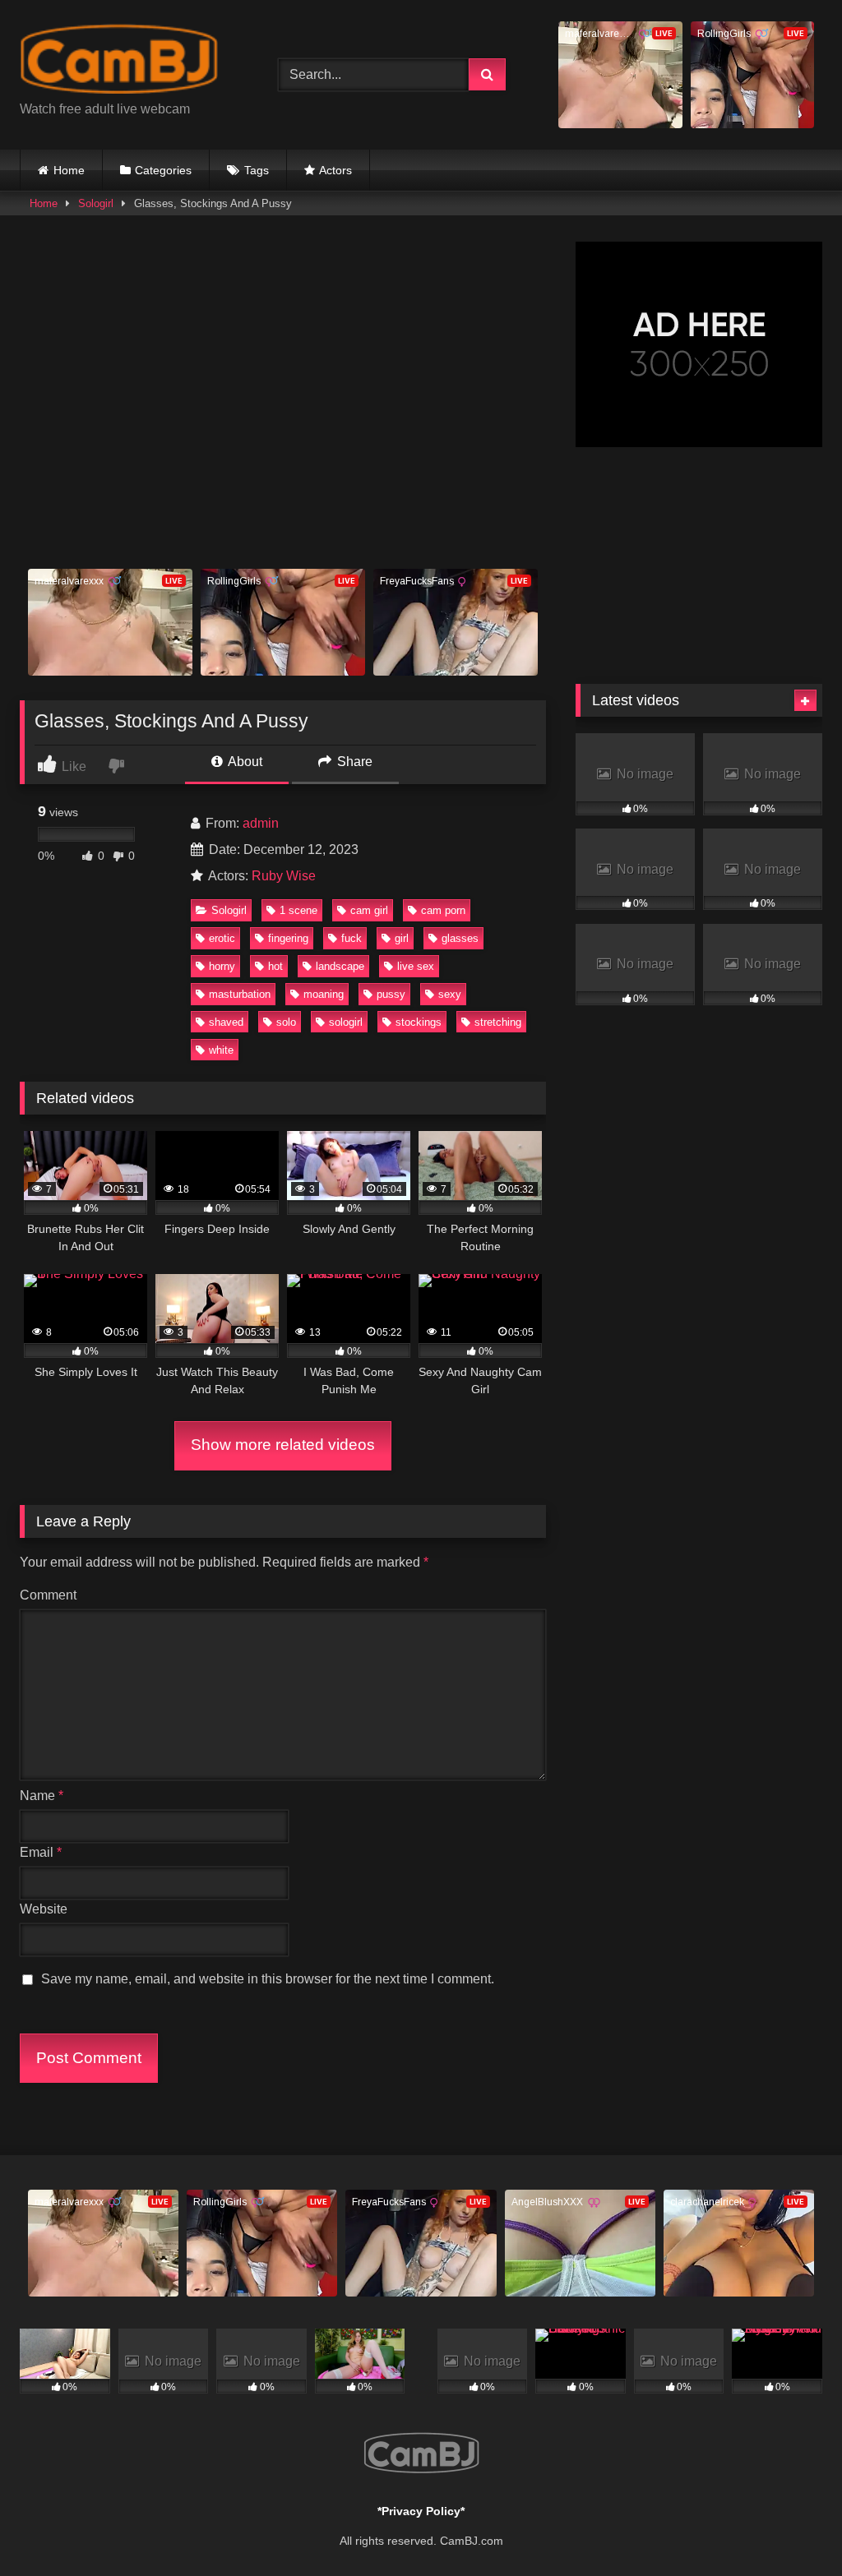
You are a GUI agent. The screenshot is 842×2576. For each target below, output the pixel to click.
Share (353, 762)
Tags (257, 170)
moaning (324, 994)
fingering (288, 938)
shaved (226, 1022)
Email (41, 1852)
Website (44, 1909)
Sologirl (96, 203)
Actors (335, 170)
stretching (498, 1022)
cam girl (369, 910)
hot (275, 966)
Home (69, 170)
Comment (48, 1595)
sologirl (346, 1022)
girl (402, 938)
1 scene (298, 910)
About (244, 762)
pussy (391, 994)
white (221, 1050)
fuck (352, 938)
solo (286, 1022)
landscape (340, 966)
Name (42, 1796)
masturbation (240, 994)
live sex (416, 966)
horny (222, 966)
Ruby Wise (284, 876)
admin (261, 823)
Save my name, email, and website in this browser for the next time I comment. (268, 1979)
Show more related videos (283, 1445)
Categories (163, 170)
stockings (419, 1022)
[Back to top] (791, 2527)
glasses (460, 938)
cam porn (443, 910)
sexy (450, 994)
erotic (222, 938)
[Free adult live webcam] (130, 62)
